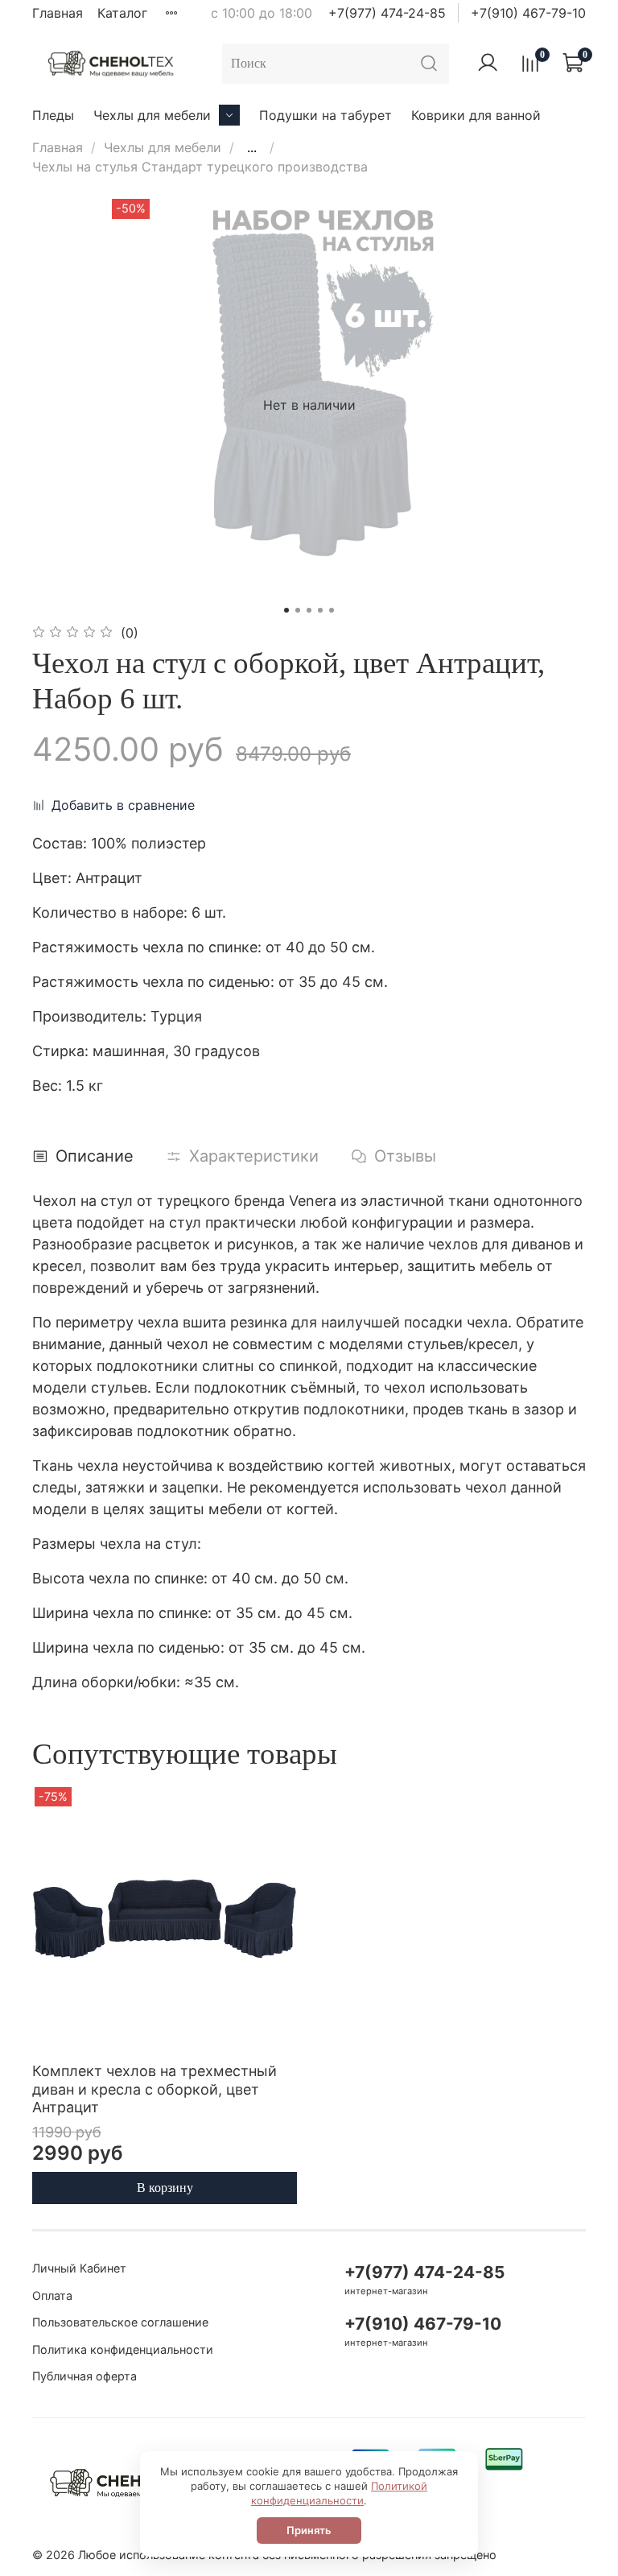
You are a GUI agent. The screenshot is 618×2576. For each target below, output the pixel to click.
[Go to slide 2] (298, 610)
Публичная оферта (84, 2376)
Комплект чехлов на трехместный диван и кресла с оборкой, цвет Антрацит (154, 2089)
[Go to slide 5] (332, 610)
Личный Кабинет (79, 2268)
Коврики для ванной (476, 115)
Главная (58, 13)
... (252, 147)
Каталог (122, 13)
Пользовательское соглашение (120, 2322)
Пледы (53, 115)
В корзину (165, 2188)
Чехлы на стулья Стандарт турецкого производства (200, 167)
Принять (309, 2530)
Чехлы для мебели (152, 115)
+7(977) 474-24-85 (387, 13)
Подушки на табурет (325, 115)
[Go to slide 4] (320, 610)
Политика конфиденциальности (123, 2349)
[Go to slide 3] (309, 610)
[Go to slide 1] (286, 610)
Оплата (52, 2295)
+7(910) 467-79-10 (528, 13)
